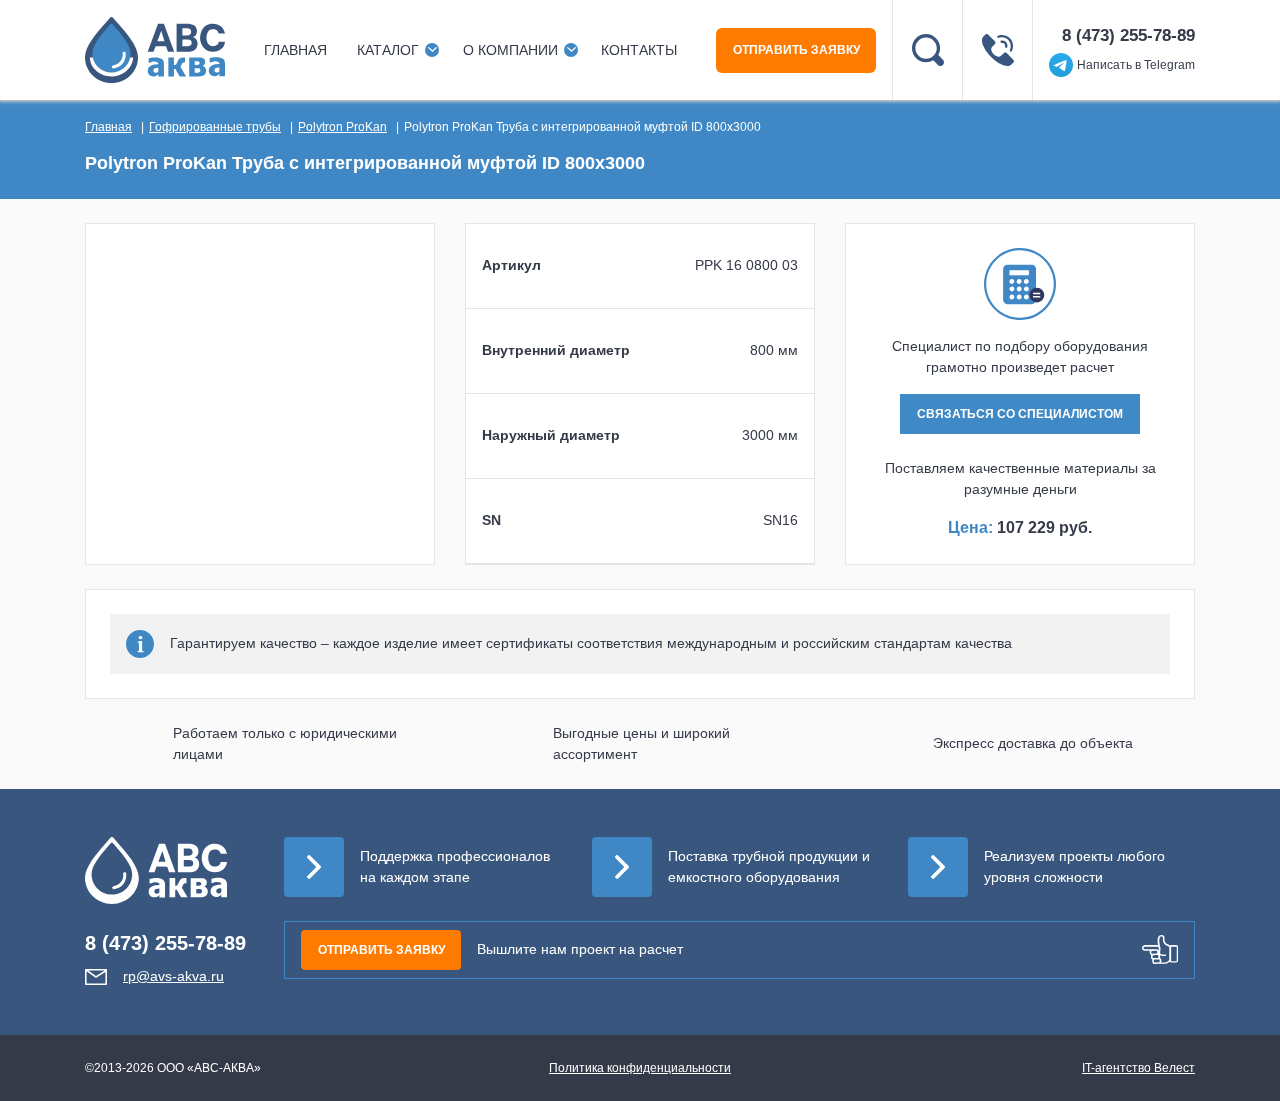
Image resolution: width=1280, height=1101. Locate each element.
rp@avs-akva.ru (173, 976)
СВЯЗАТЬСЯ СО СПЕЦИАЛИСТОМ (1020, 414)
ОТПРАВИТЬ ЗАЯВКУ (796, 50)
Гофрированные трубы (215, 127)
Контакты (639, 50)
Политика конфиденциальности (640, 1068)
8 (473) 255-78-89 (1128, 35)
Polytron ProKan (342, 127)
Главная (295, 50)
